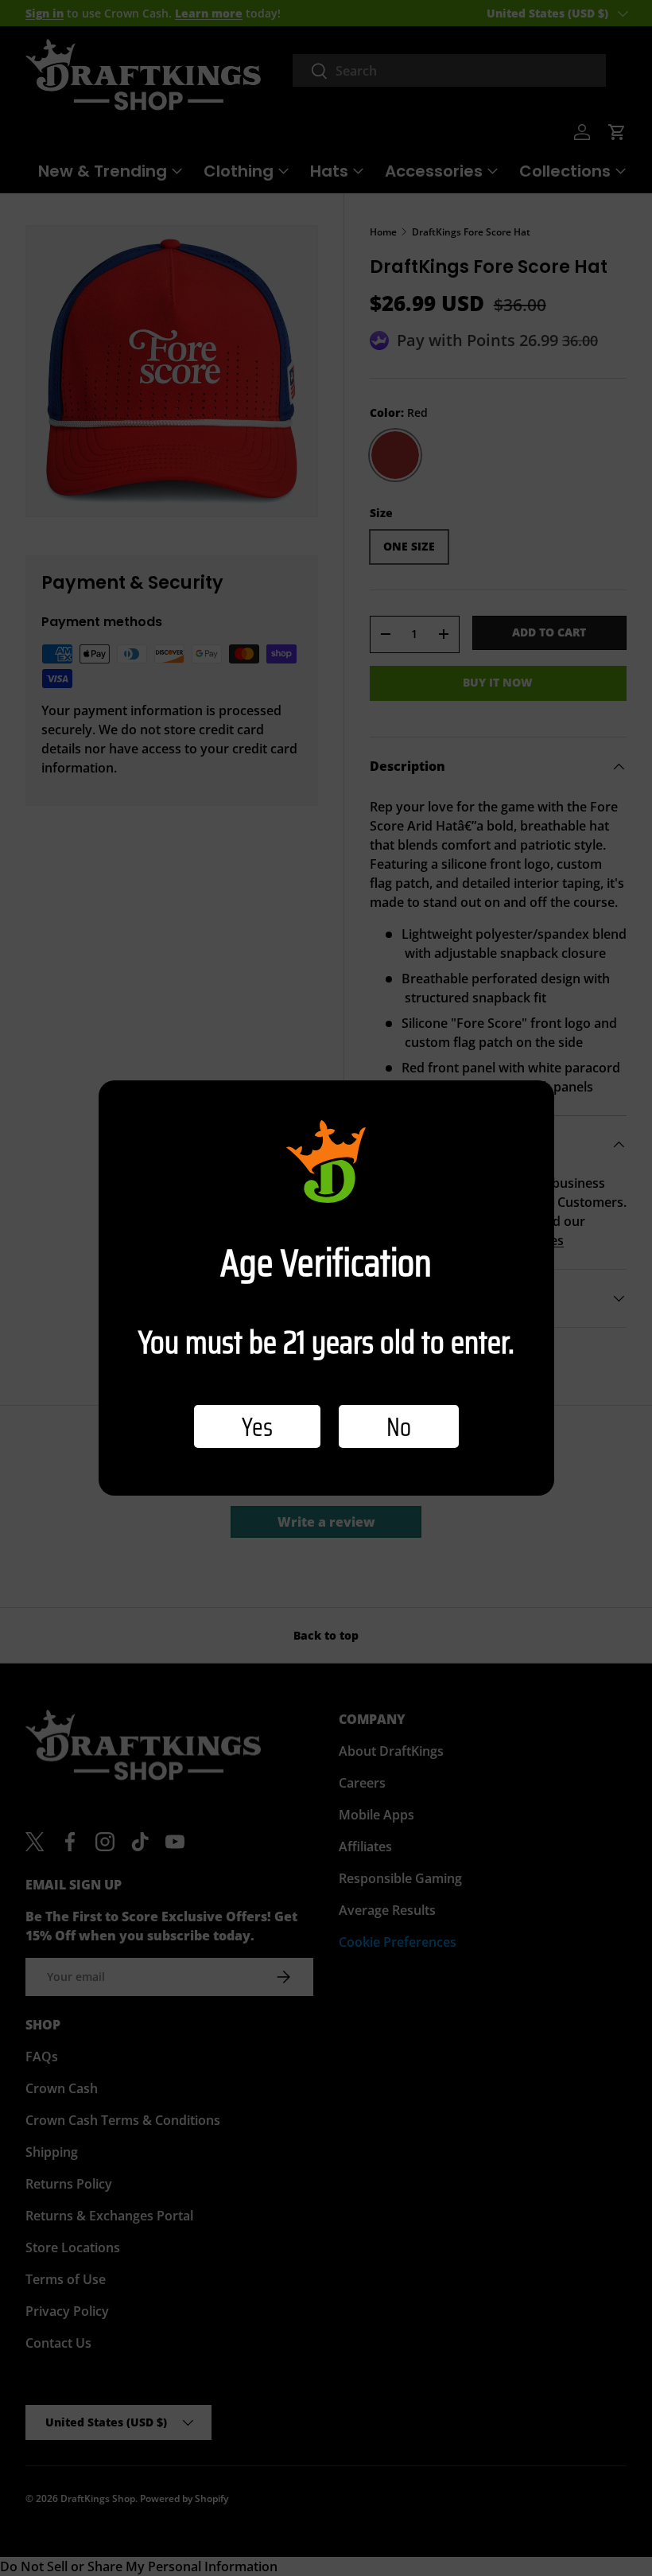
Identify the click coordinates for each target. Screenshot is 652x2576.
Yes (257, 1426)
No (399, 1426)
